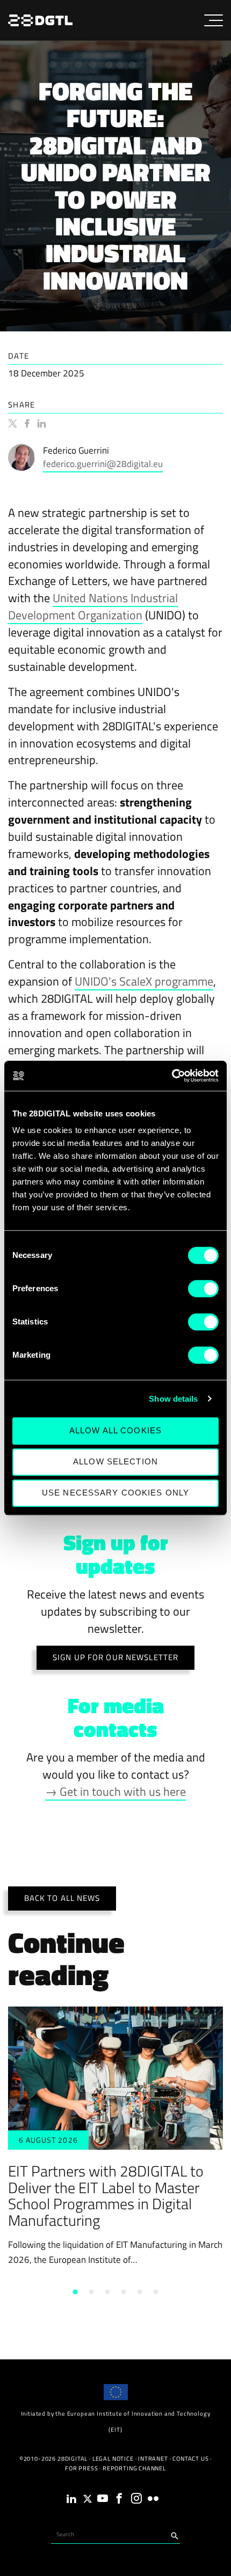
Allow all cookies (115, 1430)
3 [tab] (107, 2292)
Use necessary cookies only (115, 1493)
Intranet (153, 2459)
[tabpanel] (115, 2137)
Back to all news (62, 1898)
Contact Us (190, 2459)
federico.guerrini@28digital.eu (103, 464)
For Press (81, 2468)
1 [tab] (75, 2292)
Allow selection (115, 1461)
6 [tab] (156, 2292)
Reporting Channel (134, 2468)
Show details (173, 1399)
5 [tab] (140, 2292)
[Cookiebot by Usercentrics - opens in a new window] (172, 1076)
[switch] (203, 1289)
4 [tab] (124, 2292)
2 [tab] (91, 2292)
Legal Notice (113, 2459)
